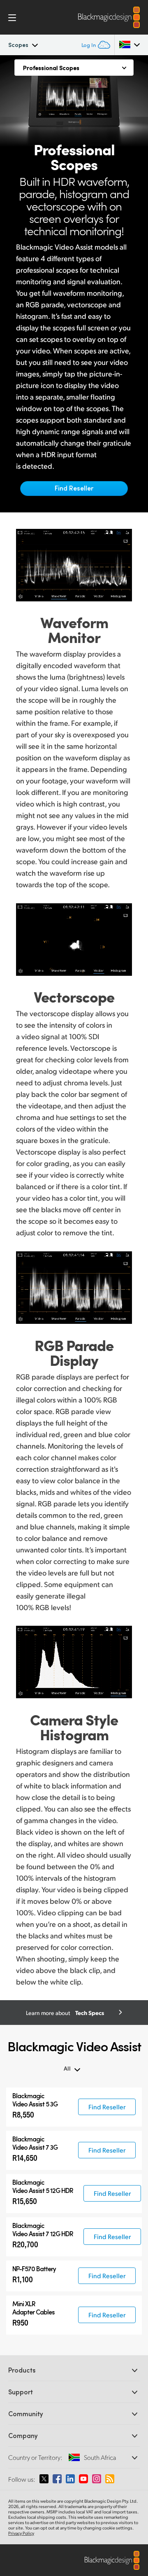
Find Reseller (74, 488)
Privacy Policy (21, 2533)
